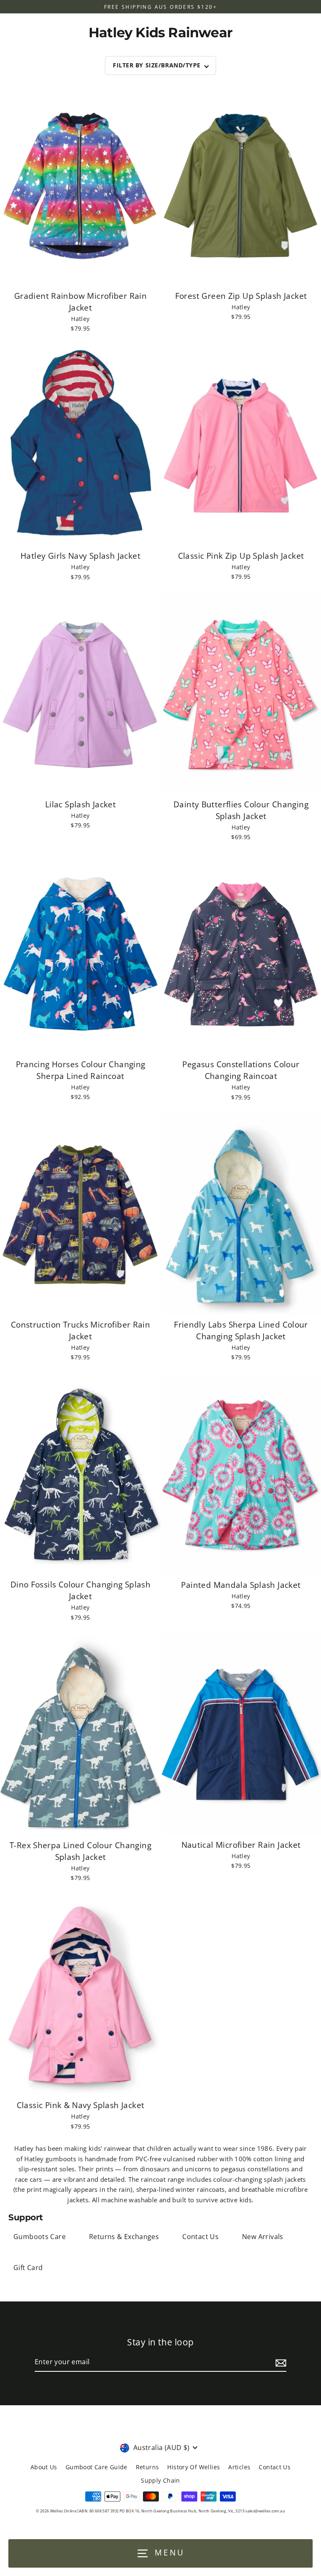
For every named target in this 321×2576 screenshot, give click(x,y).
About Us (44, 2467)
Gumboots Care (39, 2237)
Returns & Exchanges (124, 2237)
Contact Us (200, 2237)
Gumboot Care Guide (97, 2467)
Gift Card (28, 2268)
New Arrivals (263, 2237)
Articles (239, 2467)
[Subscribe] (280, 2363)
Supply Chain (160, 2480)
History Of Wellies (194, 2467)
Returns (148, 2467)
